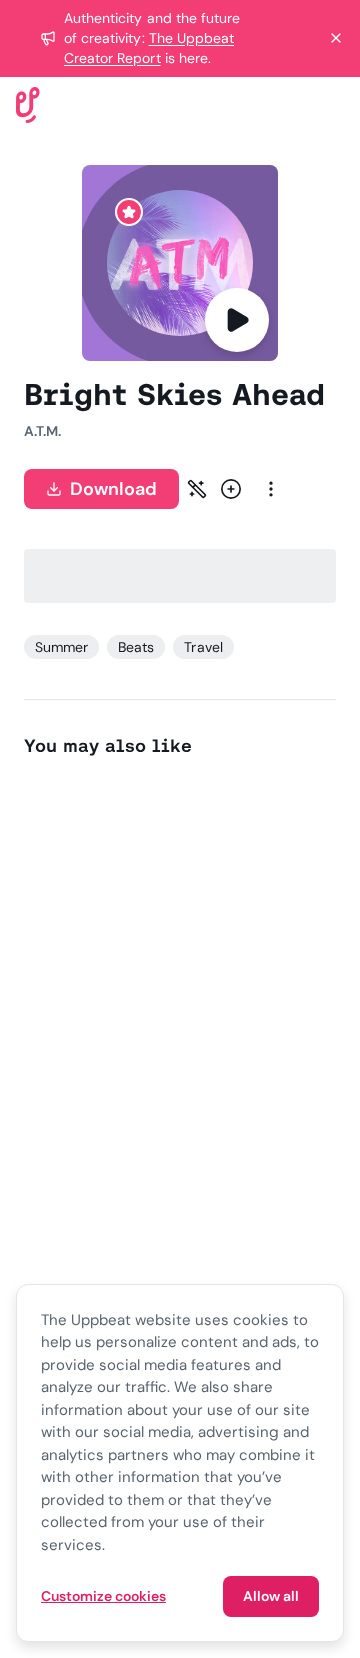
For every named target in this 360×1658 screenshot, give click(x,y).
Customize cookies (103, 1596)
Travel (203, 647)
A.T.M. (42, 431)
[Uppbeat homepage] (28, 103)
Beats (136, 647)
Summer (61, 647)
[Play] (237, 320)
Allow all (271, 1596)
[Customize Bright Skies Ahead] (197, 489)
